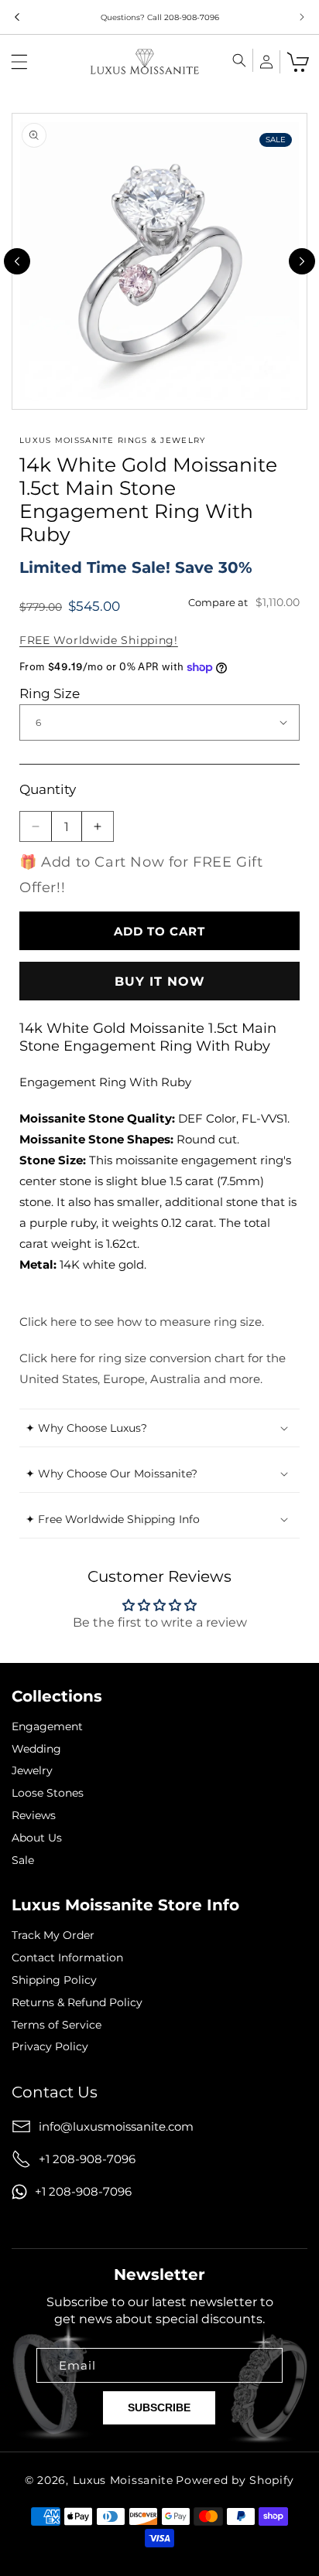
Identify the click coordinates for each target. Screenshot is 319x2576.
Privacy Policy (50, 2047)
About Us (37, 1838)
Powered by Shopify (235, 2480)
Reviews (34, 1816)
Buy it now (160, 981)
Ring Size (50, 693)
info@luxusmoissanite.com (116, 2126)
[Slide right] (302, 261)
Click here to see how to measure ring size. (142, 1322)
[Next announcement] (302, 17)
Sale (23, 1860)
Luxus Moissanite (123, 2480)
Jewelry (32, 1771)
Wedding (36, 1749)
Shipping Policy (54, 1980)
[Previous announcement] (17, 17)
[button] (19, 62)
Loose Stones (48, 1793)
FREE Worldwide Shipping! (99, 640)
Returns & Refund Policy (77, 2003)
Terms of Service (57, 2025)
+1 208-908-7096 (87, 2159)
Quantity (48, 789)
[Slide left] (17, 261)
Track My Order (53, 1935)
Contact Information (67, 1958)
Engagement (47, 1727)
